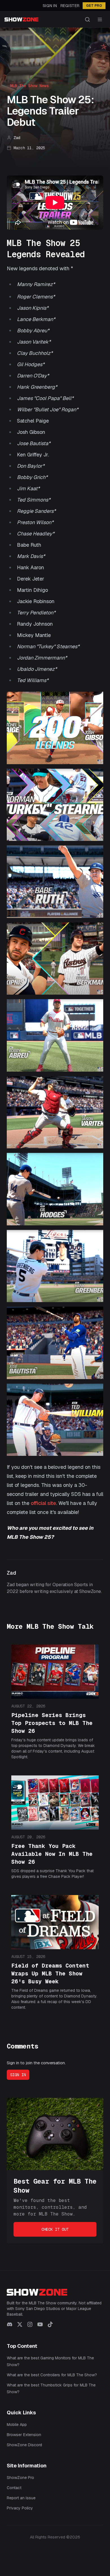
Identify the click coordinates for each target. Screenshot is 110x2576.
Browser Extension (24, 2435)
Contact (14, 2488)
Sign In (50, 6)
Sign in (18, 2075)
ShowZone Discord (24, 2445)
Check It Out (55, 2229)
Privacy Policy (20, 2508)
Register (70, 6)
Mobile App (17, 2425)
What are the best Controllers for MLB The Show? (52, 2375)
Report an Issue (21, 2498)
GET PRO (94, 6)
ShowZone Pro (20, 2478)
